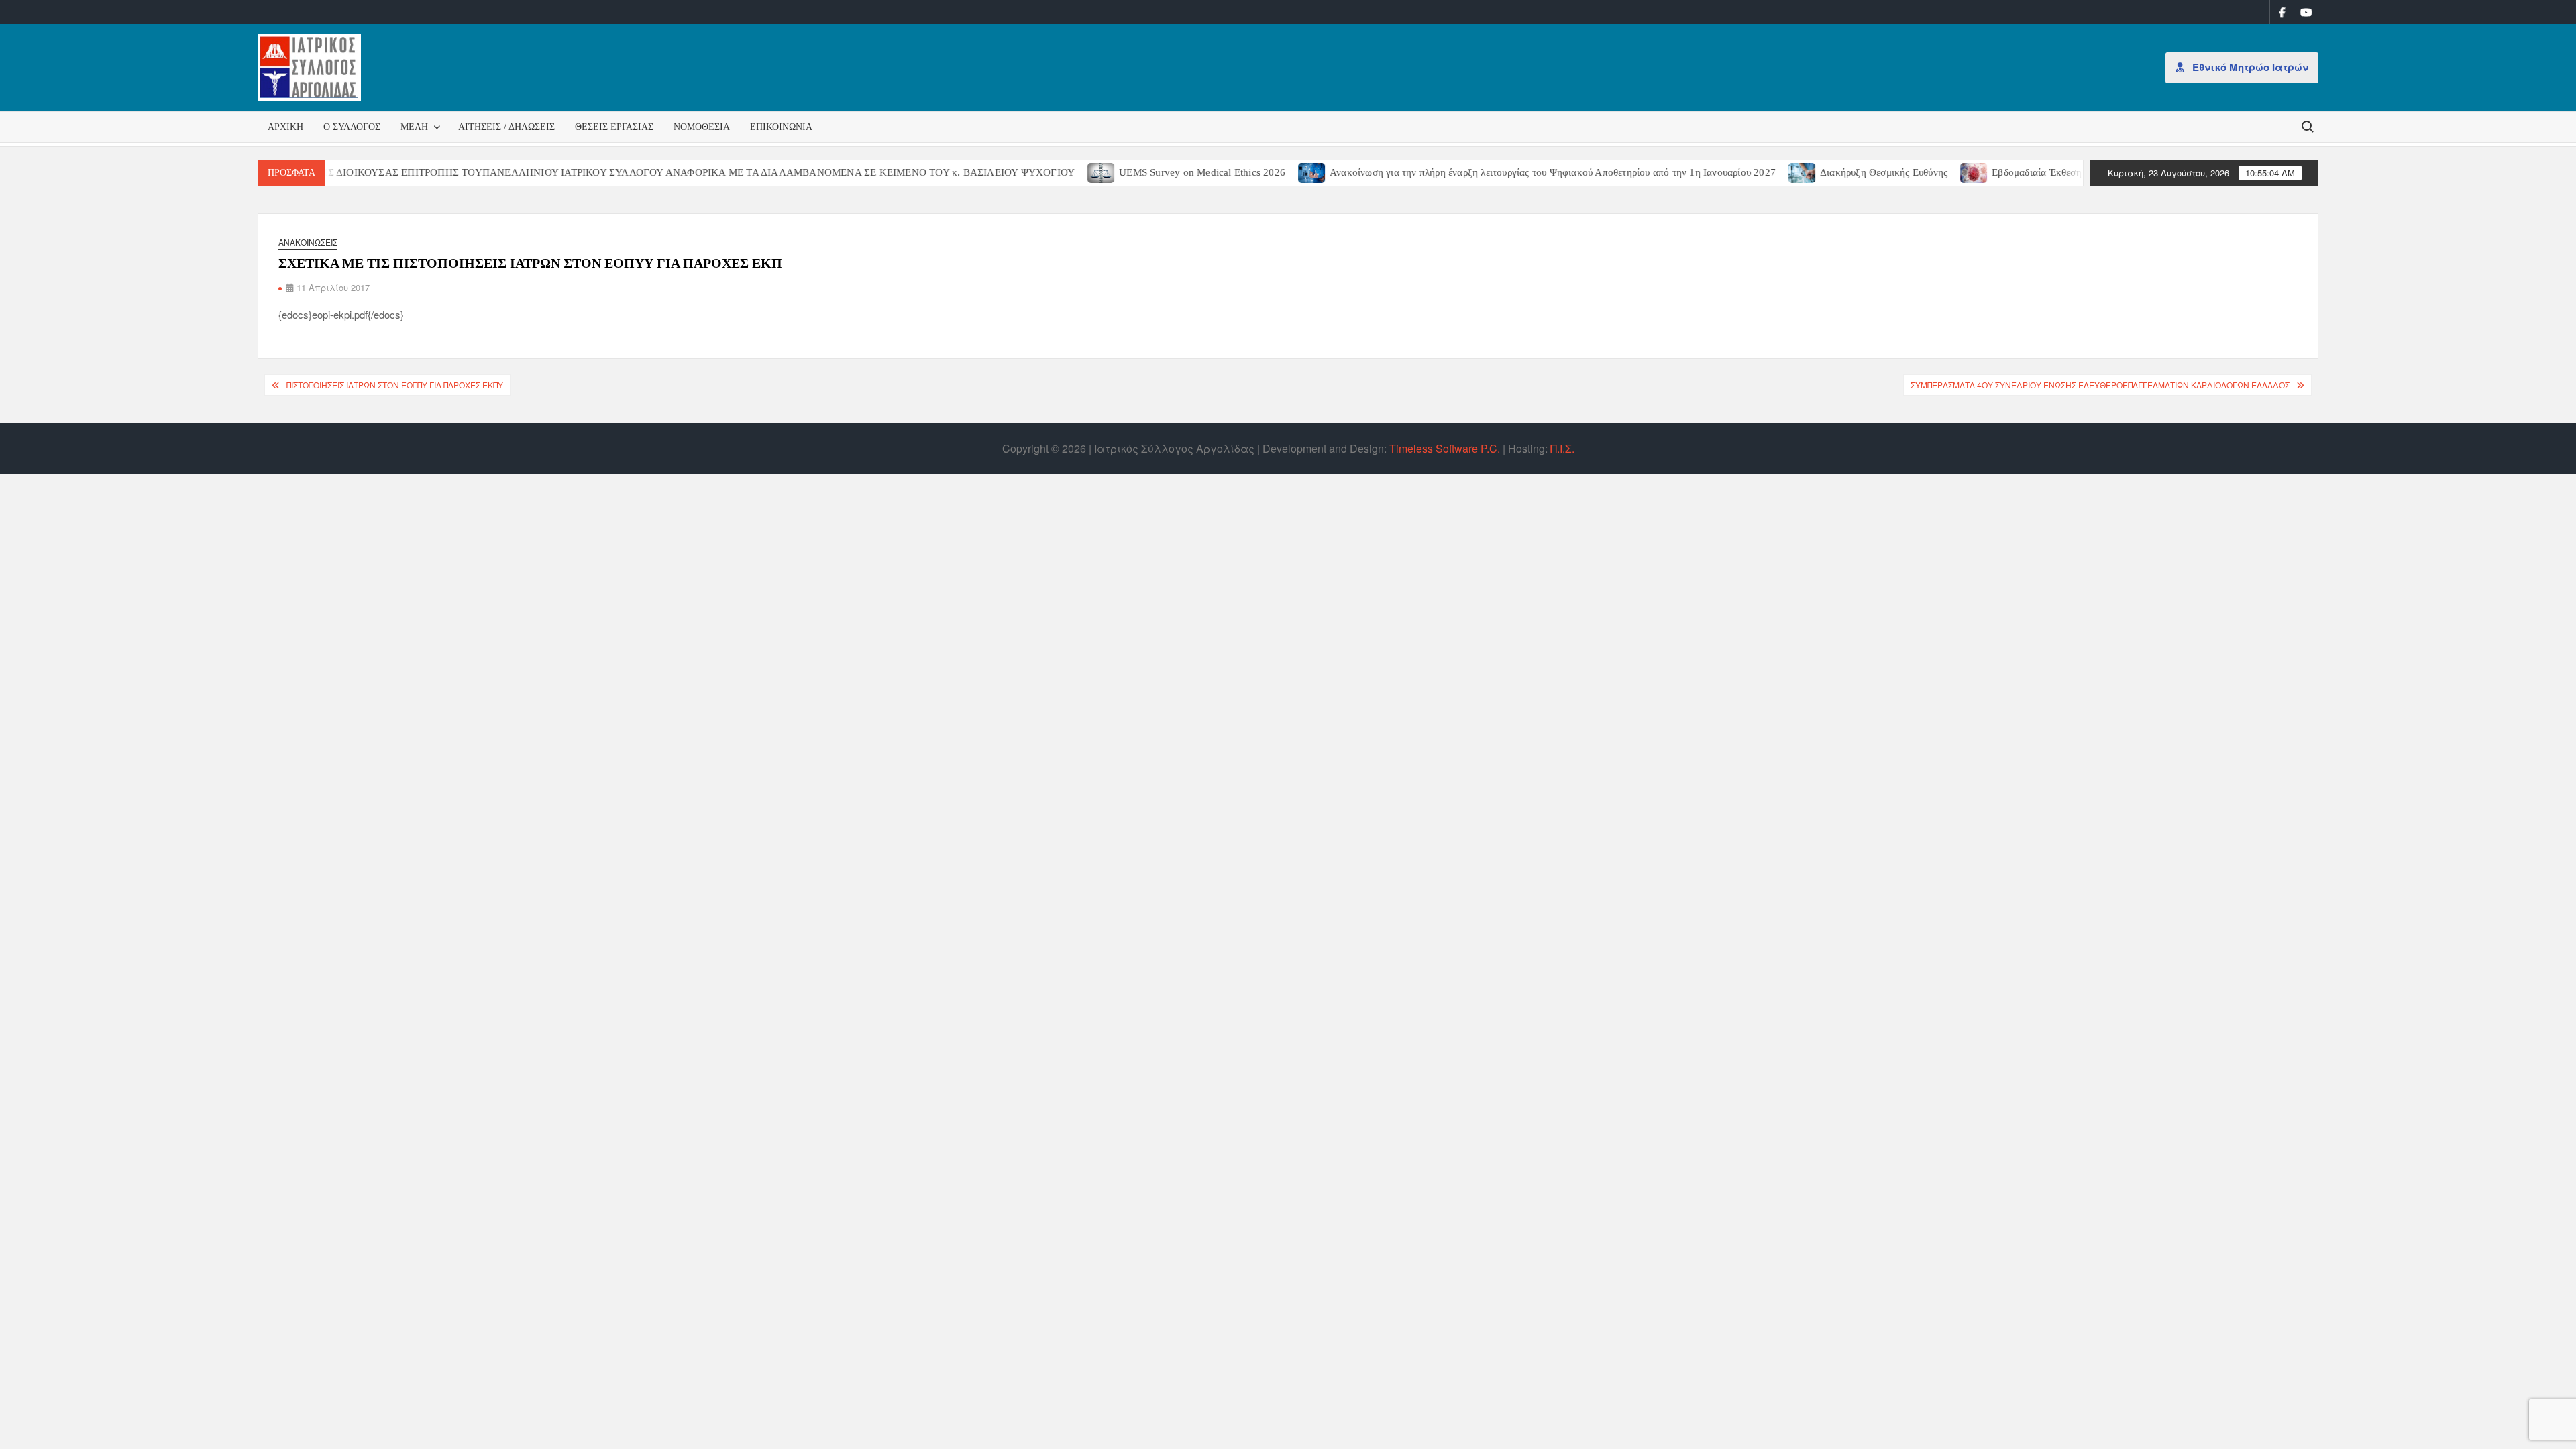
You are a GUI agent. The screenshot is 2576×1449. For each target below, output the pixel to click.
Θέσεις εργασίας (614, 127)
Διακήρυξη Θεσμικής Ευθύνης (1836, 172)
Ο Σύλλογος (352, 127)
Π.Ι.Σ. (1562, 448)
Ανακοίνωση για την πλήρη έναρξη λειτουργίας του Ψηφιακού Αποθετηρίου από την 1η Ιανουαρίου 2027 (1505, 172)
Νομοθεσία (702, 127)
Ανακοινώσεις (308, 242)
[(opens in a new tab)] (1054, 171)
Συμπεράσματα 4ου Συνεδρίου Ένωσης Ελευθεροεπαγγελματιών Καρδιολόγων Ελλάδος (2100, 385)
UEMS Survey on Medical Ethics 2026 (1155, 172)
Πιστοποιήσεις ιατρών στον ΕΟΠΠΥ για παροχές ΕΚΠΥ (395, 385)
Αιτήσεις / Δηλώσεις (506, 127)
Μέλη (414, 127)
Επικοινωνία (781, 127)
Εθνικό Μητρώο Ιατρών (2249, 67)
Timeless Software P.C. (1445, 448)
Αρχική (285, 127)
